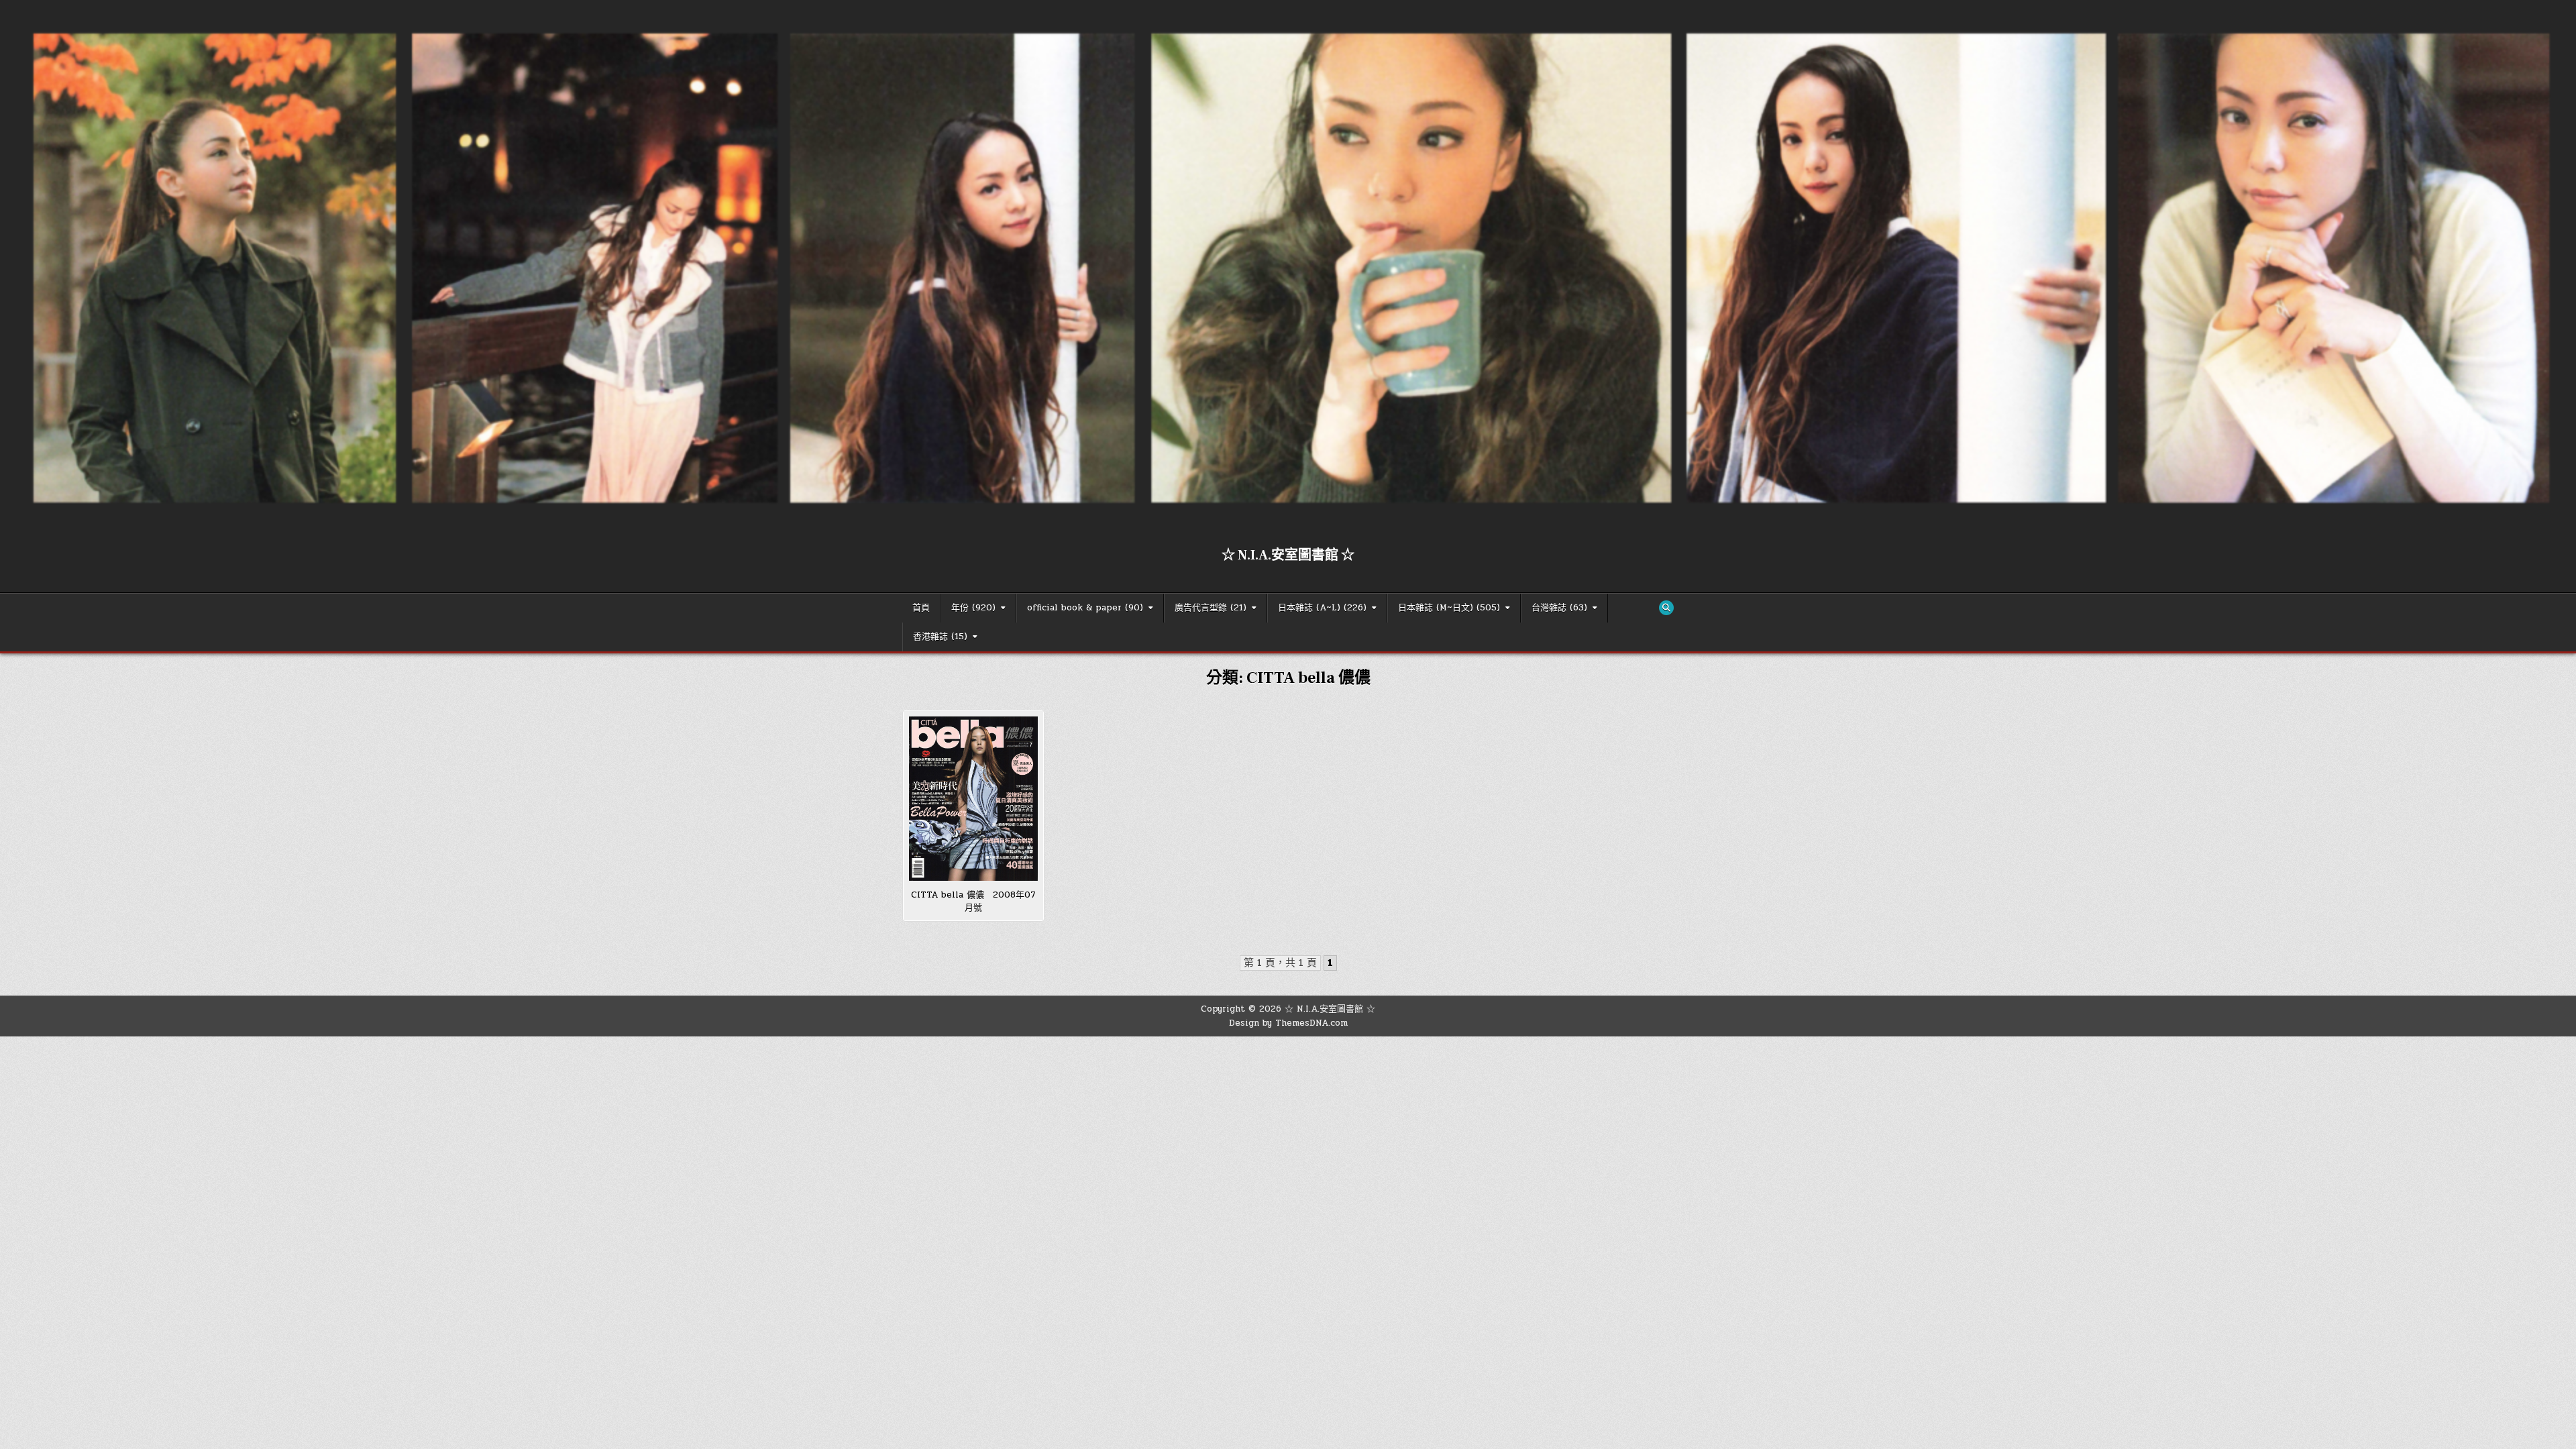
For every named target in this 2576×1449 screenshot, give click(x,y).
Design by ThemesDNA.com (1288, 1023)
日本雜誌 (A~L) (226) (1322, 608)
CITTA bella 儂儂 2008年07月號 (973, 902)
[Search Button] (1666, 608)
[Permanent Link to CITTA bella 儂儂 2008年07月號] (973, 799)
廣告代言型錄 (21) (1211, 608)
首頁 (921, 608)
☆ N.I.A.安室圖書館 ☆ (1288, 555)
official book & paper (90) (1085, 608)
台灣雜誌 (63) (1559, 608)
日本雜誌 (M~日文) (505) (1449, 608)
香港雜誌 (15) (940, 637)
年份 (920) (973, 608)
